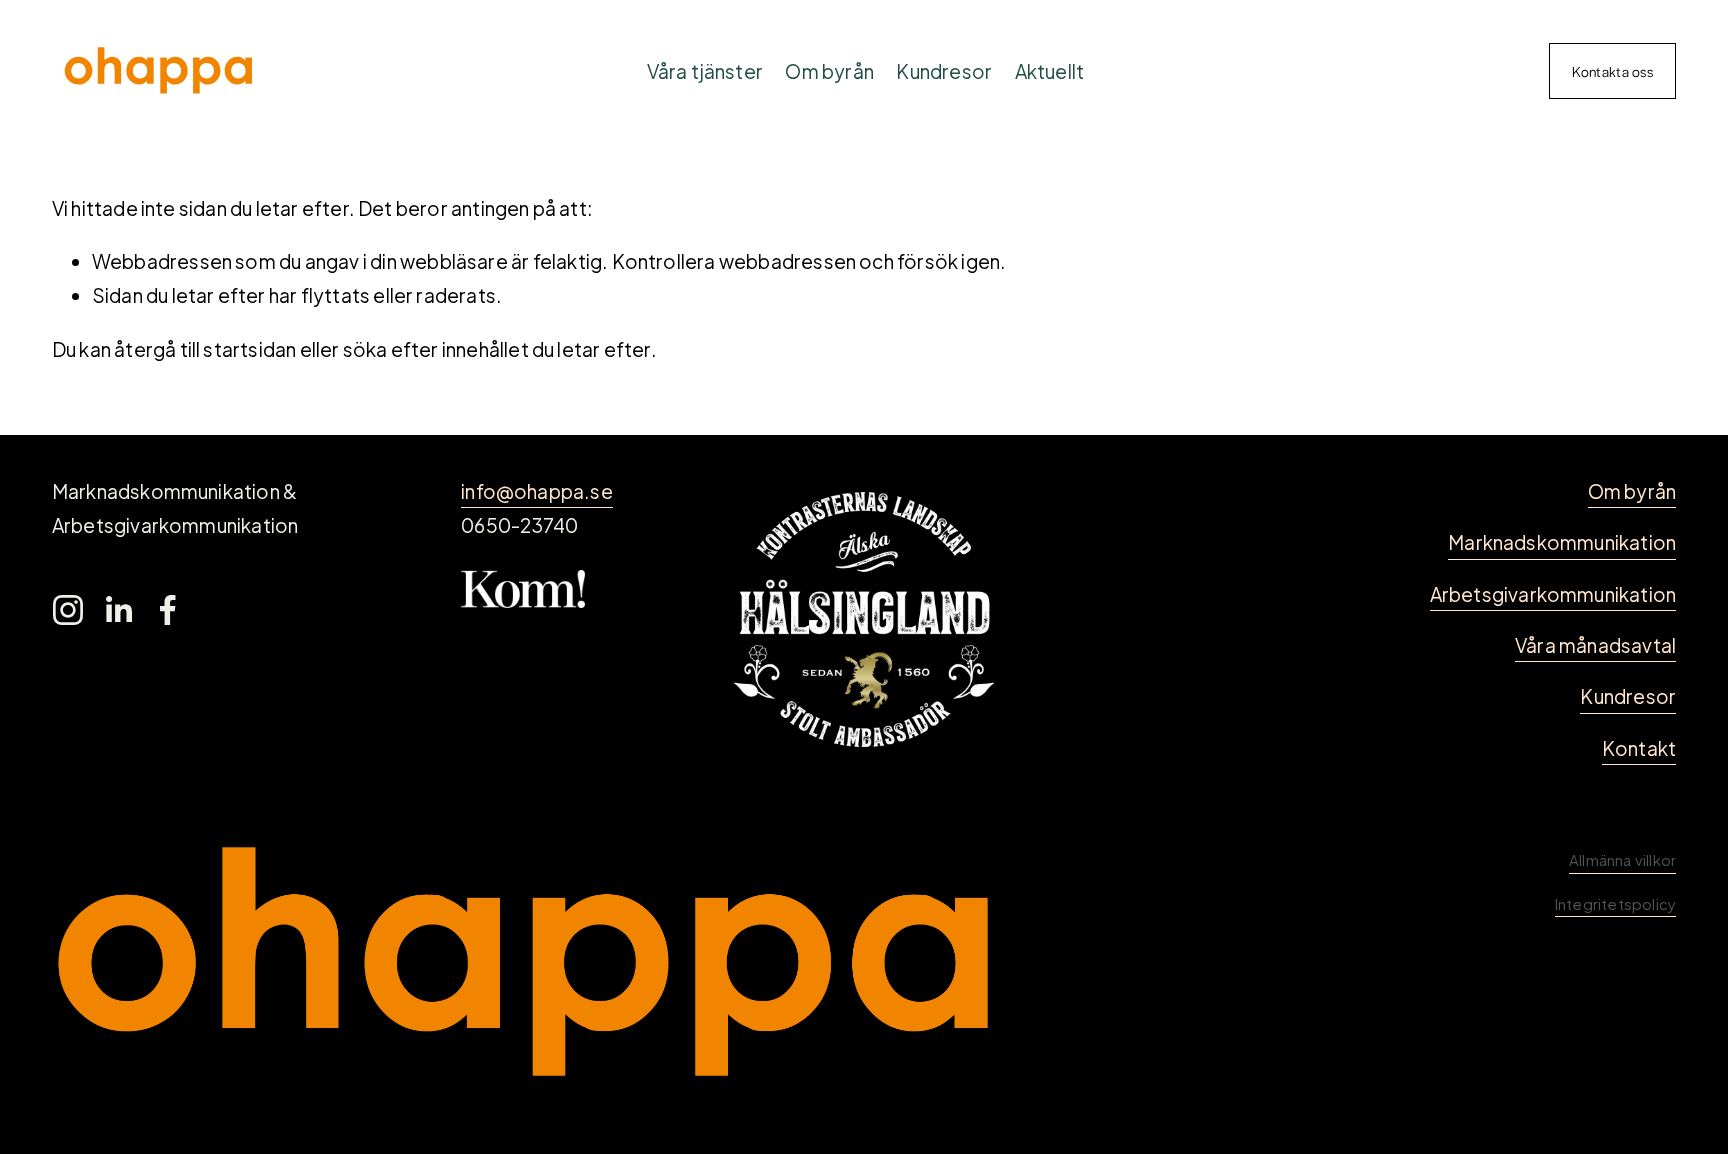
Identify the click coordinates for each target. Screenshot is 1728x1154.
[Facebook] (168, 610)
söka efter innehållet (436, 349)
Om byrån (829, 71)
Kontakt (1639, 748)
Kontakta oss (1612, 71)
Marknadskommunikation (1562, 542)
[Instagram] (68, 610)
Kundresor (944, 71)
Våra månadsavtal (1595, 645)
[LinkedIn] (118, 610)
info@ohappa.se (537, 491)
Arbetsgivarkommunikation (1553, 594)
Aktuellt (1050, 71)
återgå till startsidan (205, 349)
